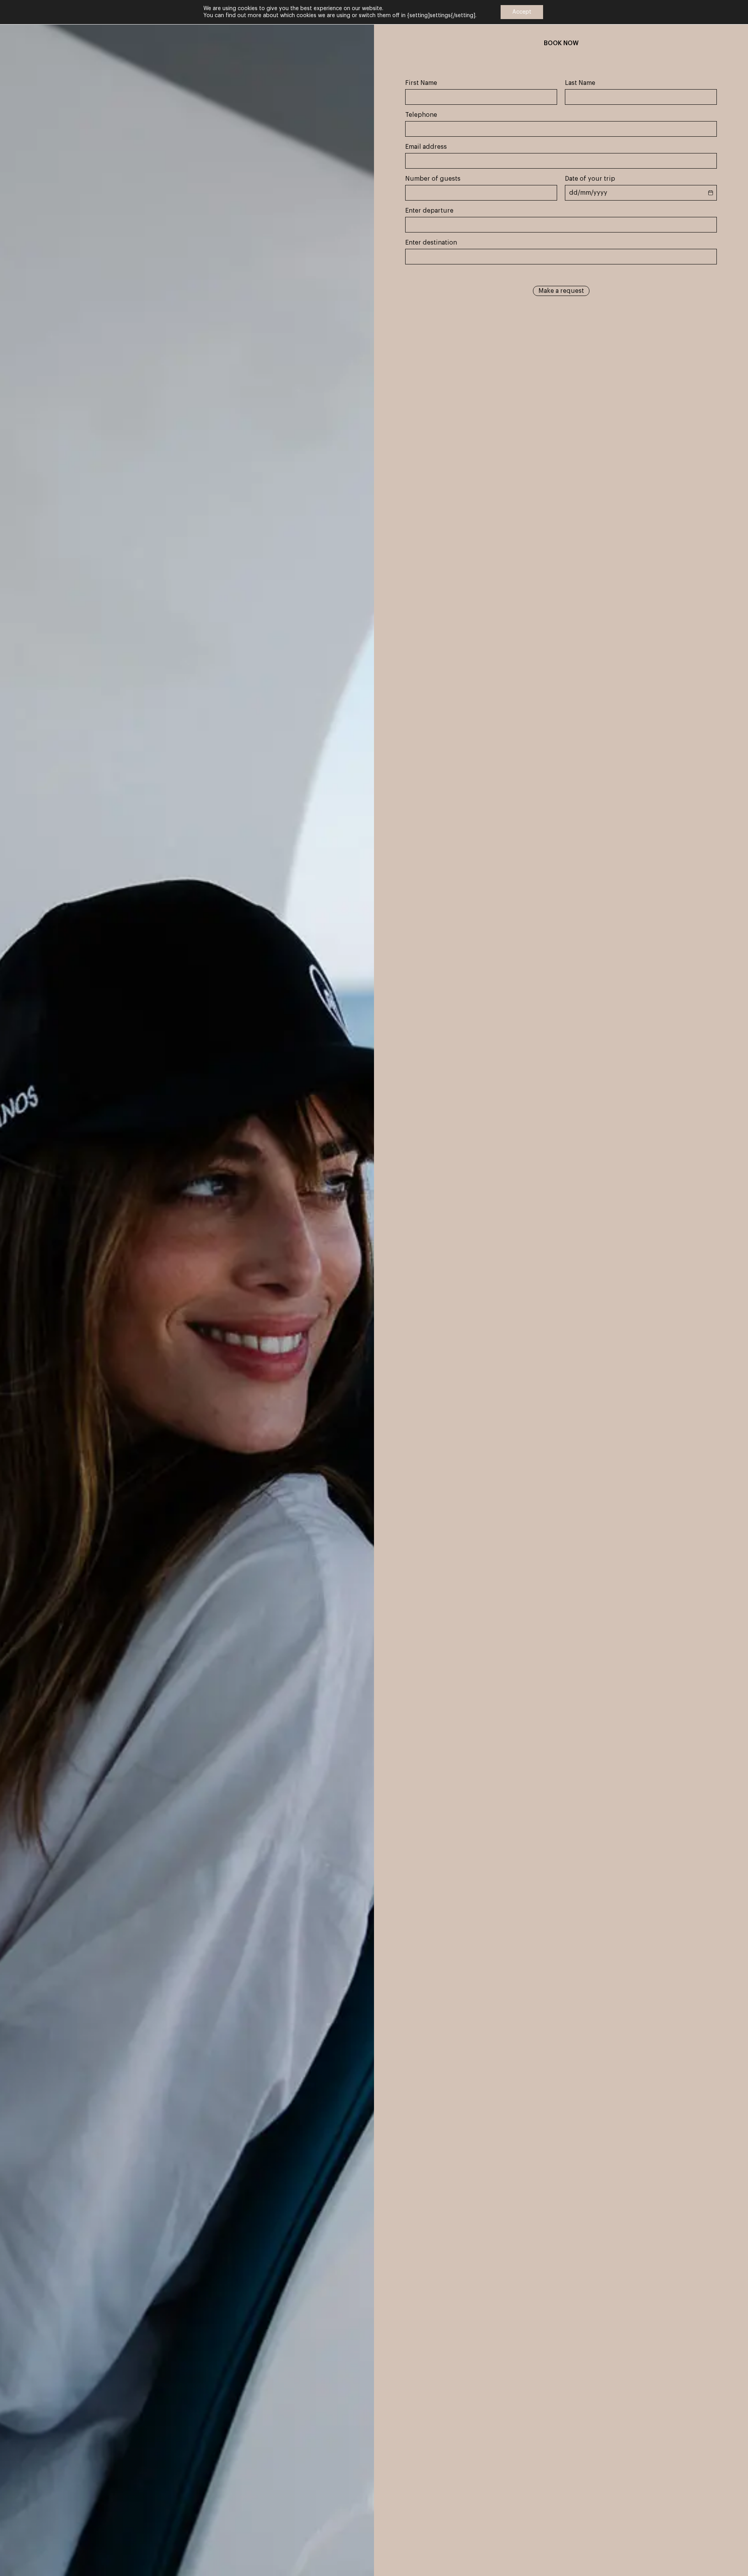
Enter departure (429, 211)
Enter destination (431, 243)
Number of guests (433, 179)
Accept (522, 12)
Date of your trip (590, 179)
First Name (421, 83)
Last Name (580, 83)
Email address (426, 147)
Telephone (421, 115)
